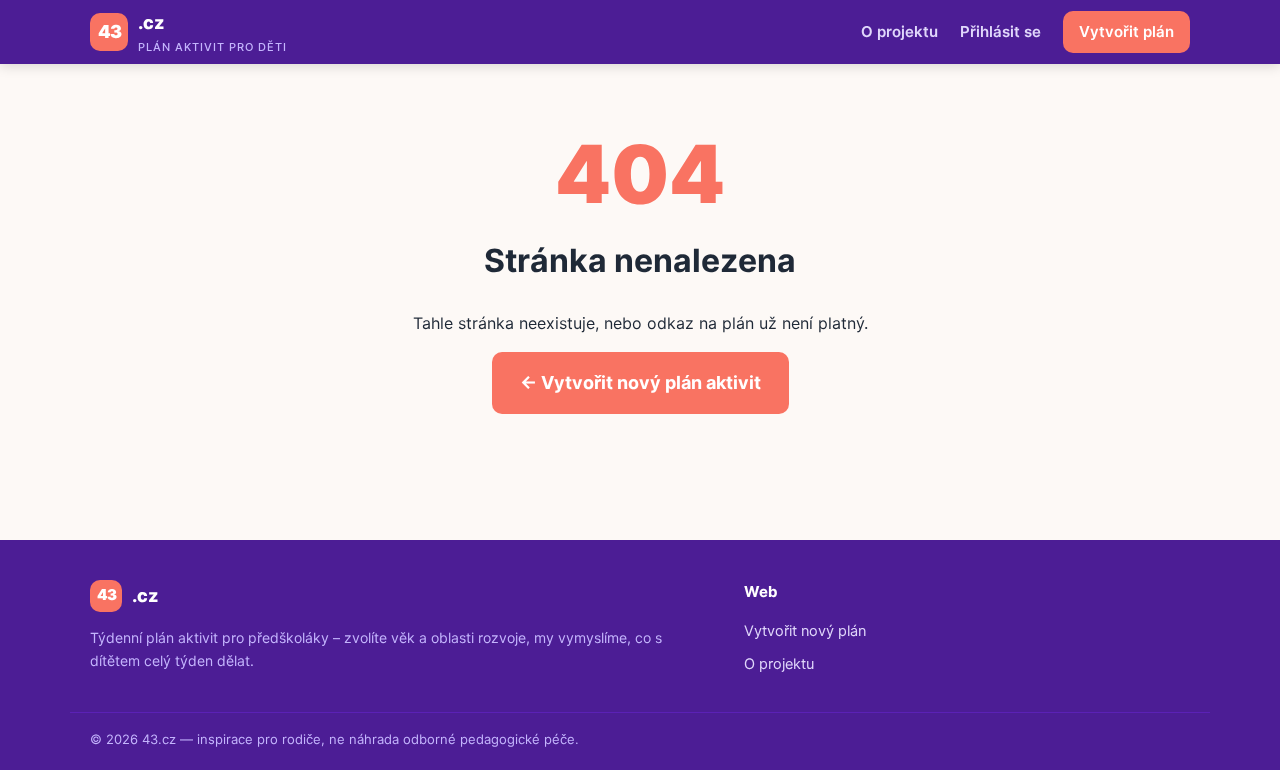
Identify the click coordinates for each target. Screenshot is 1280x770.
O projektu (899, 31)
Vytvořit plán (1126, 31)
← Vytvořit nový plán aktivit (640, 382)
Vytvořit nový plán (805, 631)
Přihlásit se (1000, 31)
